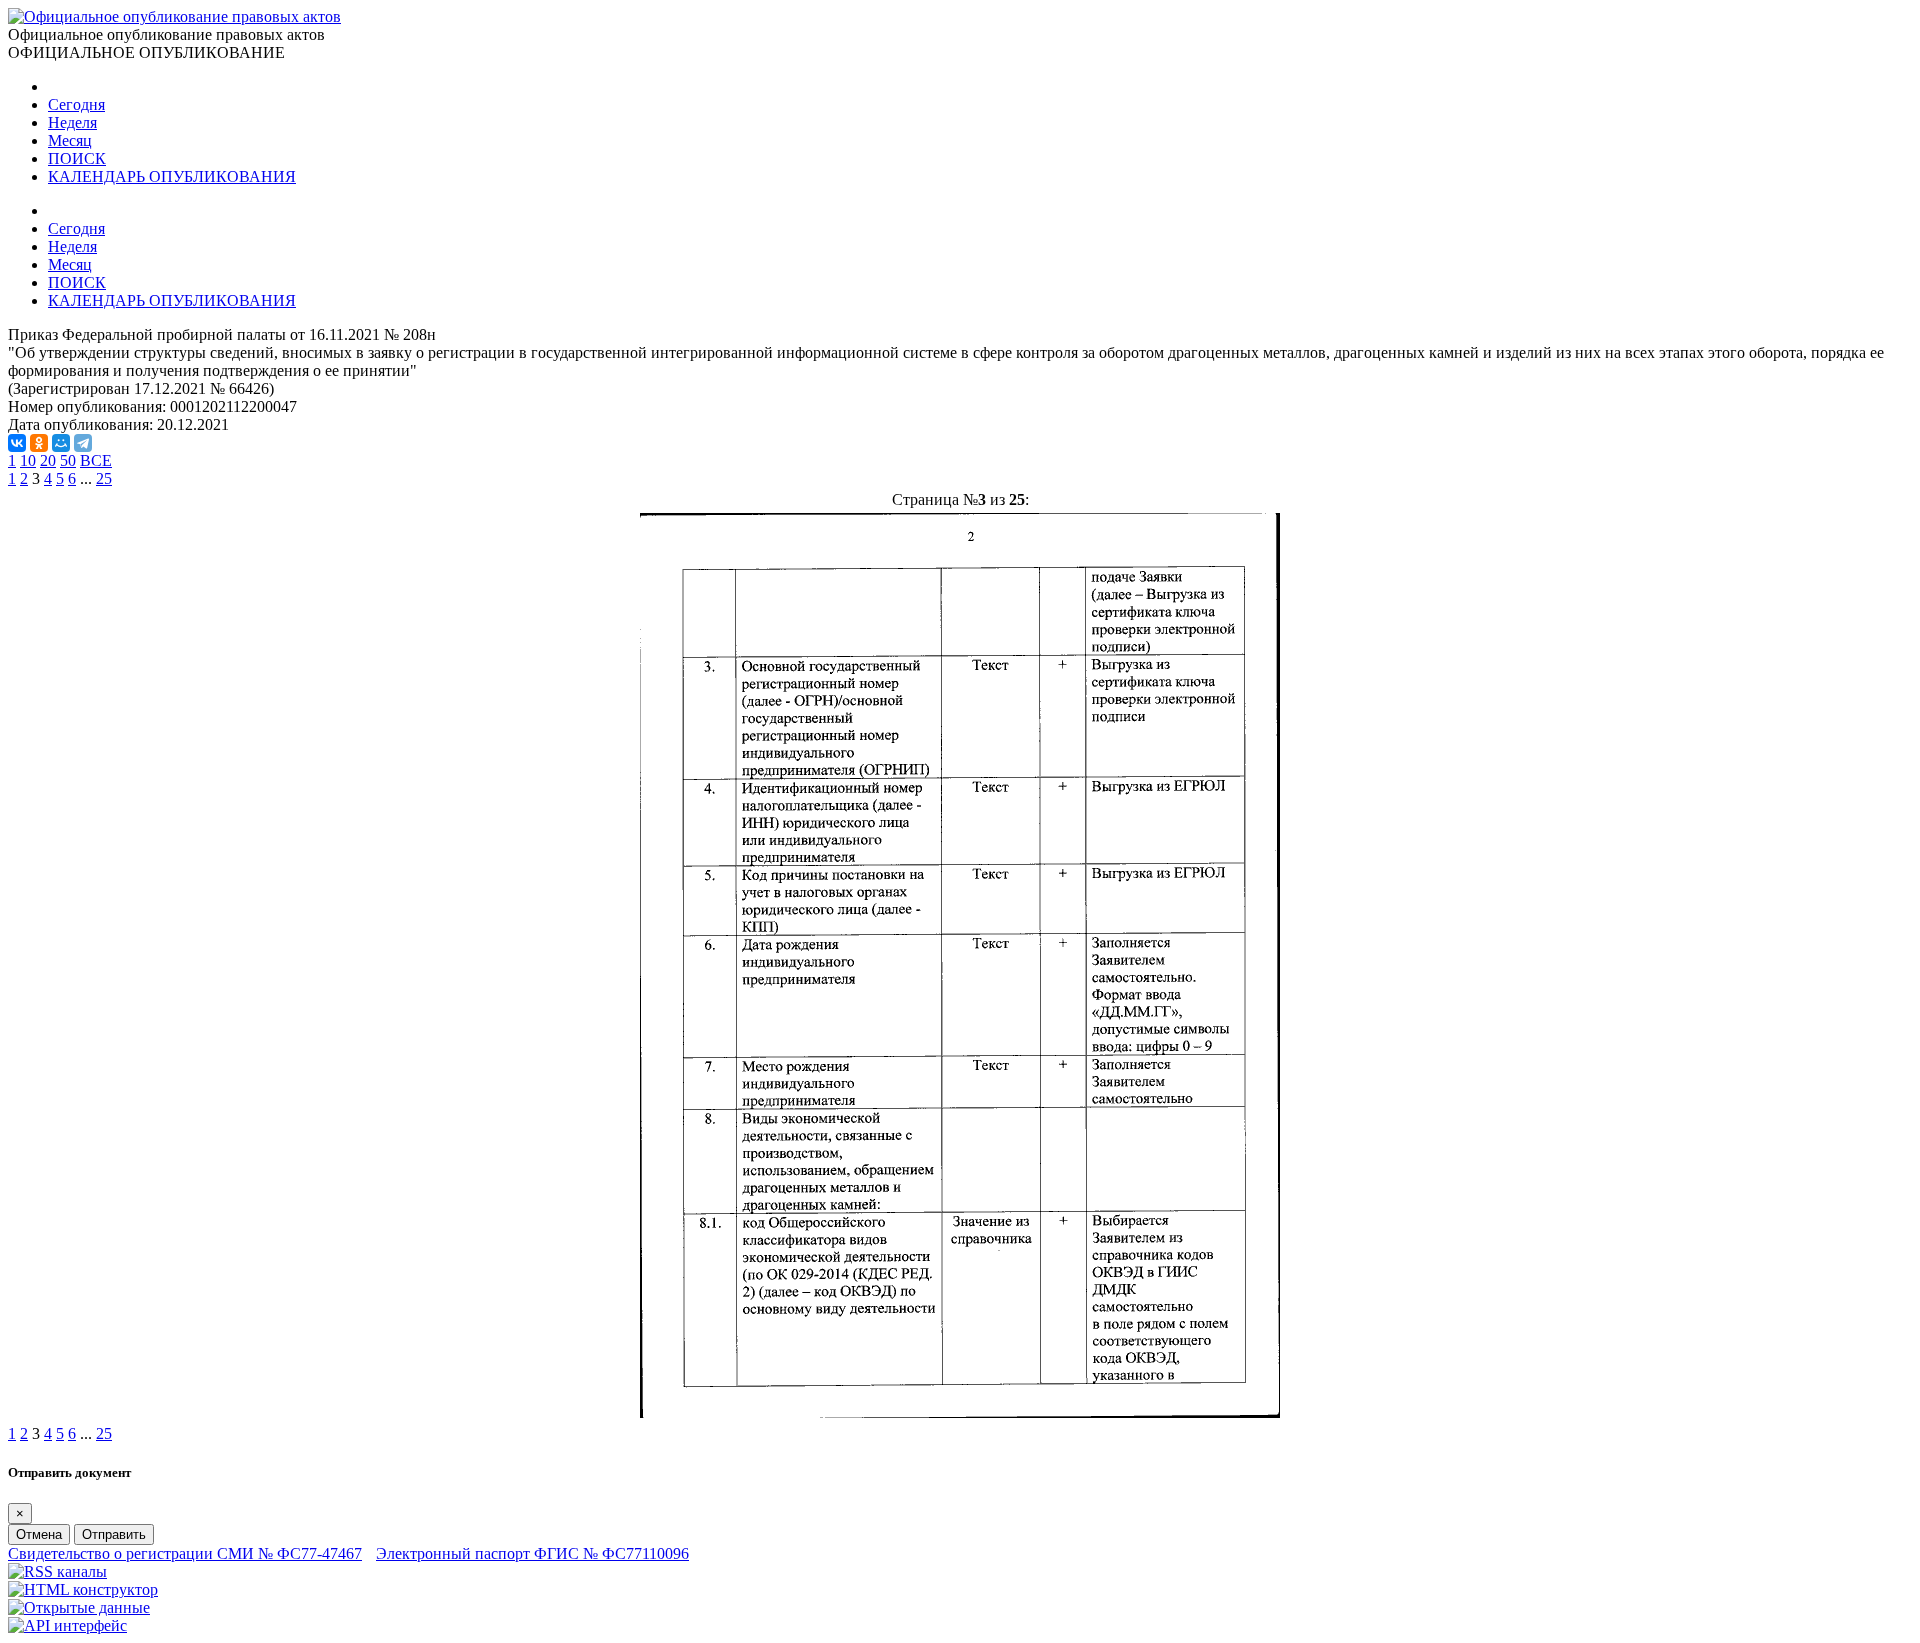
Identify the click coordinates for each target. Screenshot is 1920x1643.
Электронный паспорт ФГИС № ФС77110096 (532, 1553)
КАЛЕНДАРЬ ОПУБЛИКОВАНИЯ (172, 176)
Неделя (72, 122)
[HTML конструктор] (83, 1589)
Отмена (39, 1534)
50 (68, 460)
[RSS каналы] (57, 1571)
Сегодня (76, 104)
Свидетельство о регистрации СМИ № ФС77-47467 (185, 1553)
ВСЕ (96, 460)
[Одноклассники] (39, 443)
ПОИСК (77, 158)
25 (104, 478)
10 (28, 460)
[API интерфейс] (67, 1625)
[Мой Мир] (61, 443)
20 (48, 460)
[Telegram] (83, 443)
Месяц (70, 140)
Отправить (114, 1534)
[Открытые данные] (79, 1607)
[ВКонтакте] (17, 443)
